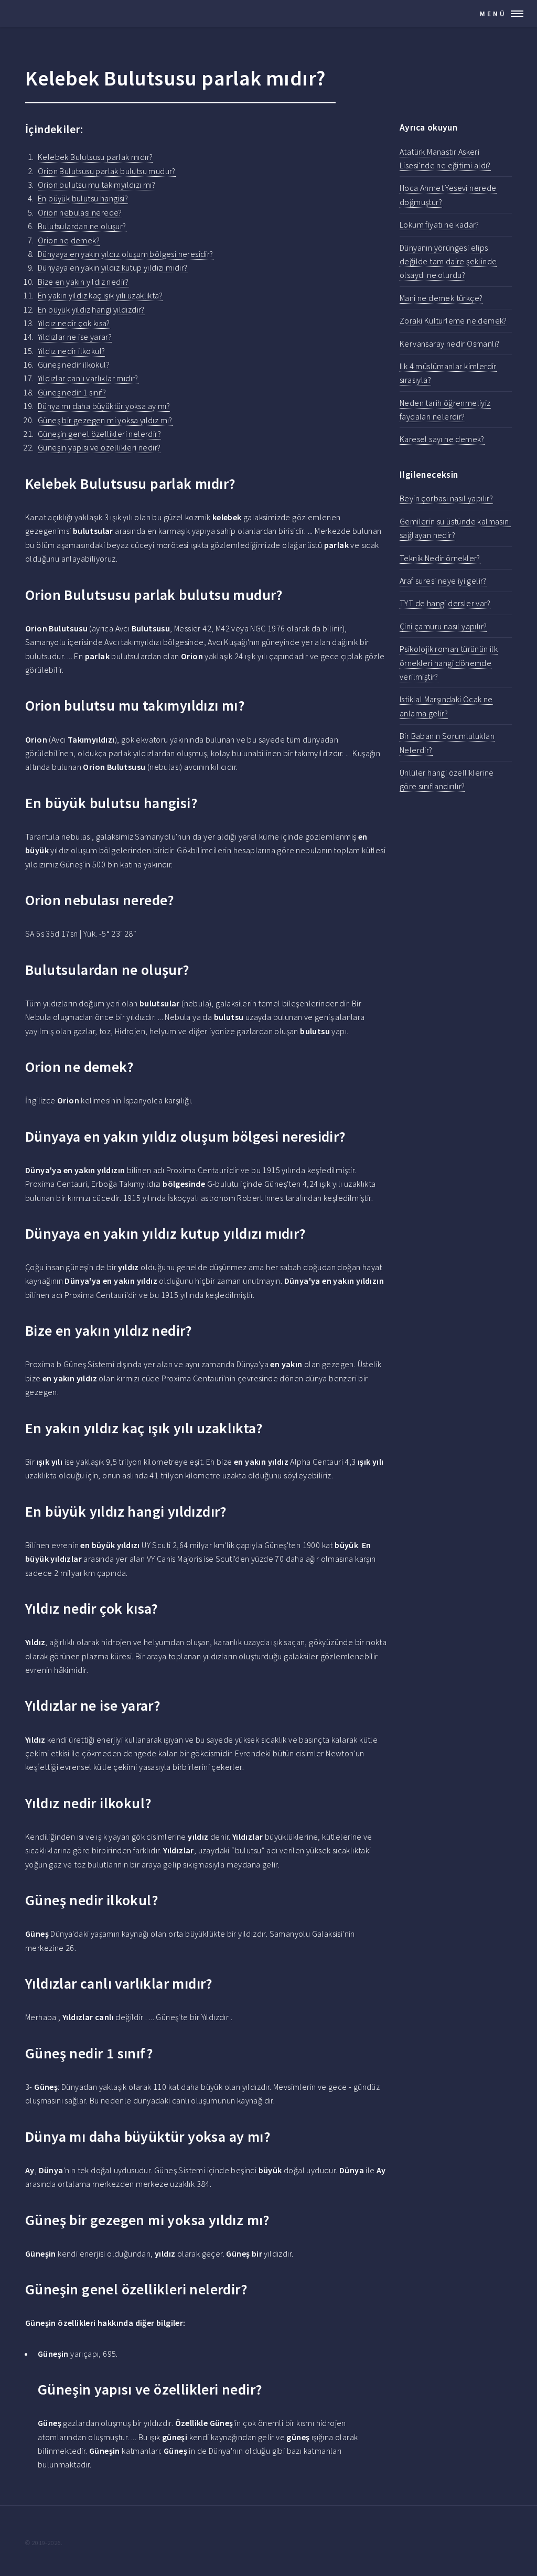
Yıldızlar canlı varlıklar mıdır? (88, 378)
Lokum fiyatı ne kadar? (439, 224)
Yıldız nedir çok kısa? (74, 323)
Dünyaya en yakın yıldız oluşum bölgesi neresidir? (126, 254)
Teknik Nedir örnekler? (440, 558)
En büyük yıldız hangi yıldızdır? (91, 309)
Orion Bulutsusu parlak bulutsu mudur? (107, 171)
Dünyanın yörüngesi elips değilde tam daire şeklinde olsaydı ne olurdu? (448, 261)
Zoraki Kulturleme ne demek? (453, 320)
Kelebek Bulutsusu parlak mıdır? (95, 157)
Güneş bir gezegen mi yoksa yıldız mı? (105, 420)
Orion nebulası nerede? (80, 212)
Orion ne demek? (69, 240)
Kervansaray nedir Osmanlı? (449, 344)
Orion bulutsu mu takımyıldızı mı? (96, 185)
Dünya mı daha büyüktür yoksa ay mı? (104, 406)
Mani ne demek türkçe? (441, 298)
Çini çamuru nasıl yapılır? (443, 626)
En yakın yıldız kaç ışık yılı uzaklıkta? (100, 295)
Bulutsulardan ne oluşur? (82, 226)
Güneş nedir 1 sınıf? (72, 392)
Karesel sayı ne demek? (442, 439)
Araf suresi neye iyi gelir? (443, 581)
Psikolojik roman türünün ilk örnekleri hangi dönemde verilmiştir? (449, 663)
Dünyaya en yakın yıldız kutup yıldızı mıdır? (113, 267)
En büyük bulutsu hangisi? (83, 198)
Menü (493, 14)
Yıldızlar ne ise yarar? (75, 337)
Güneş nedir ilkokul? (74, 364)
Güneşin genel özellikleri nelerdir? (99, 434)
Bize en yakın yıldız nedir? (83, 282)
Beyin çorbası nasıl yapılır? (446, 498)
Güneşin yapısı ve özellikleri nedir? (99, 447)
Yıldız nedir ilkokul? (71, 351)
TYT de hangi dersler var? (445, 603)
